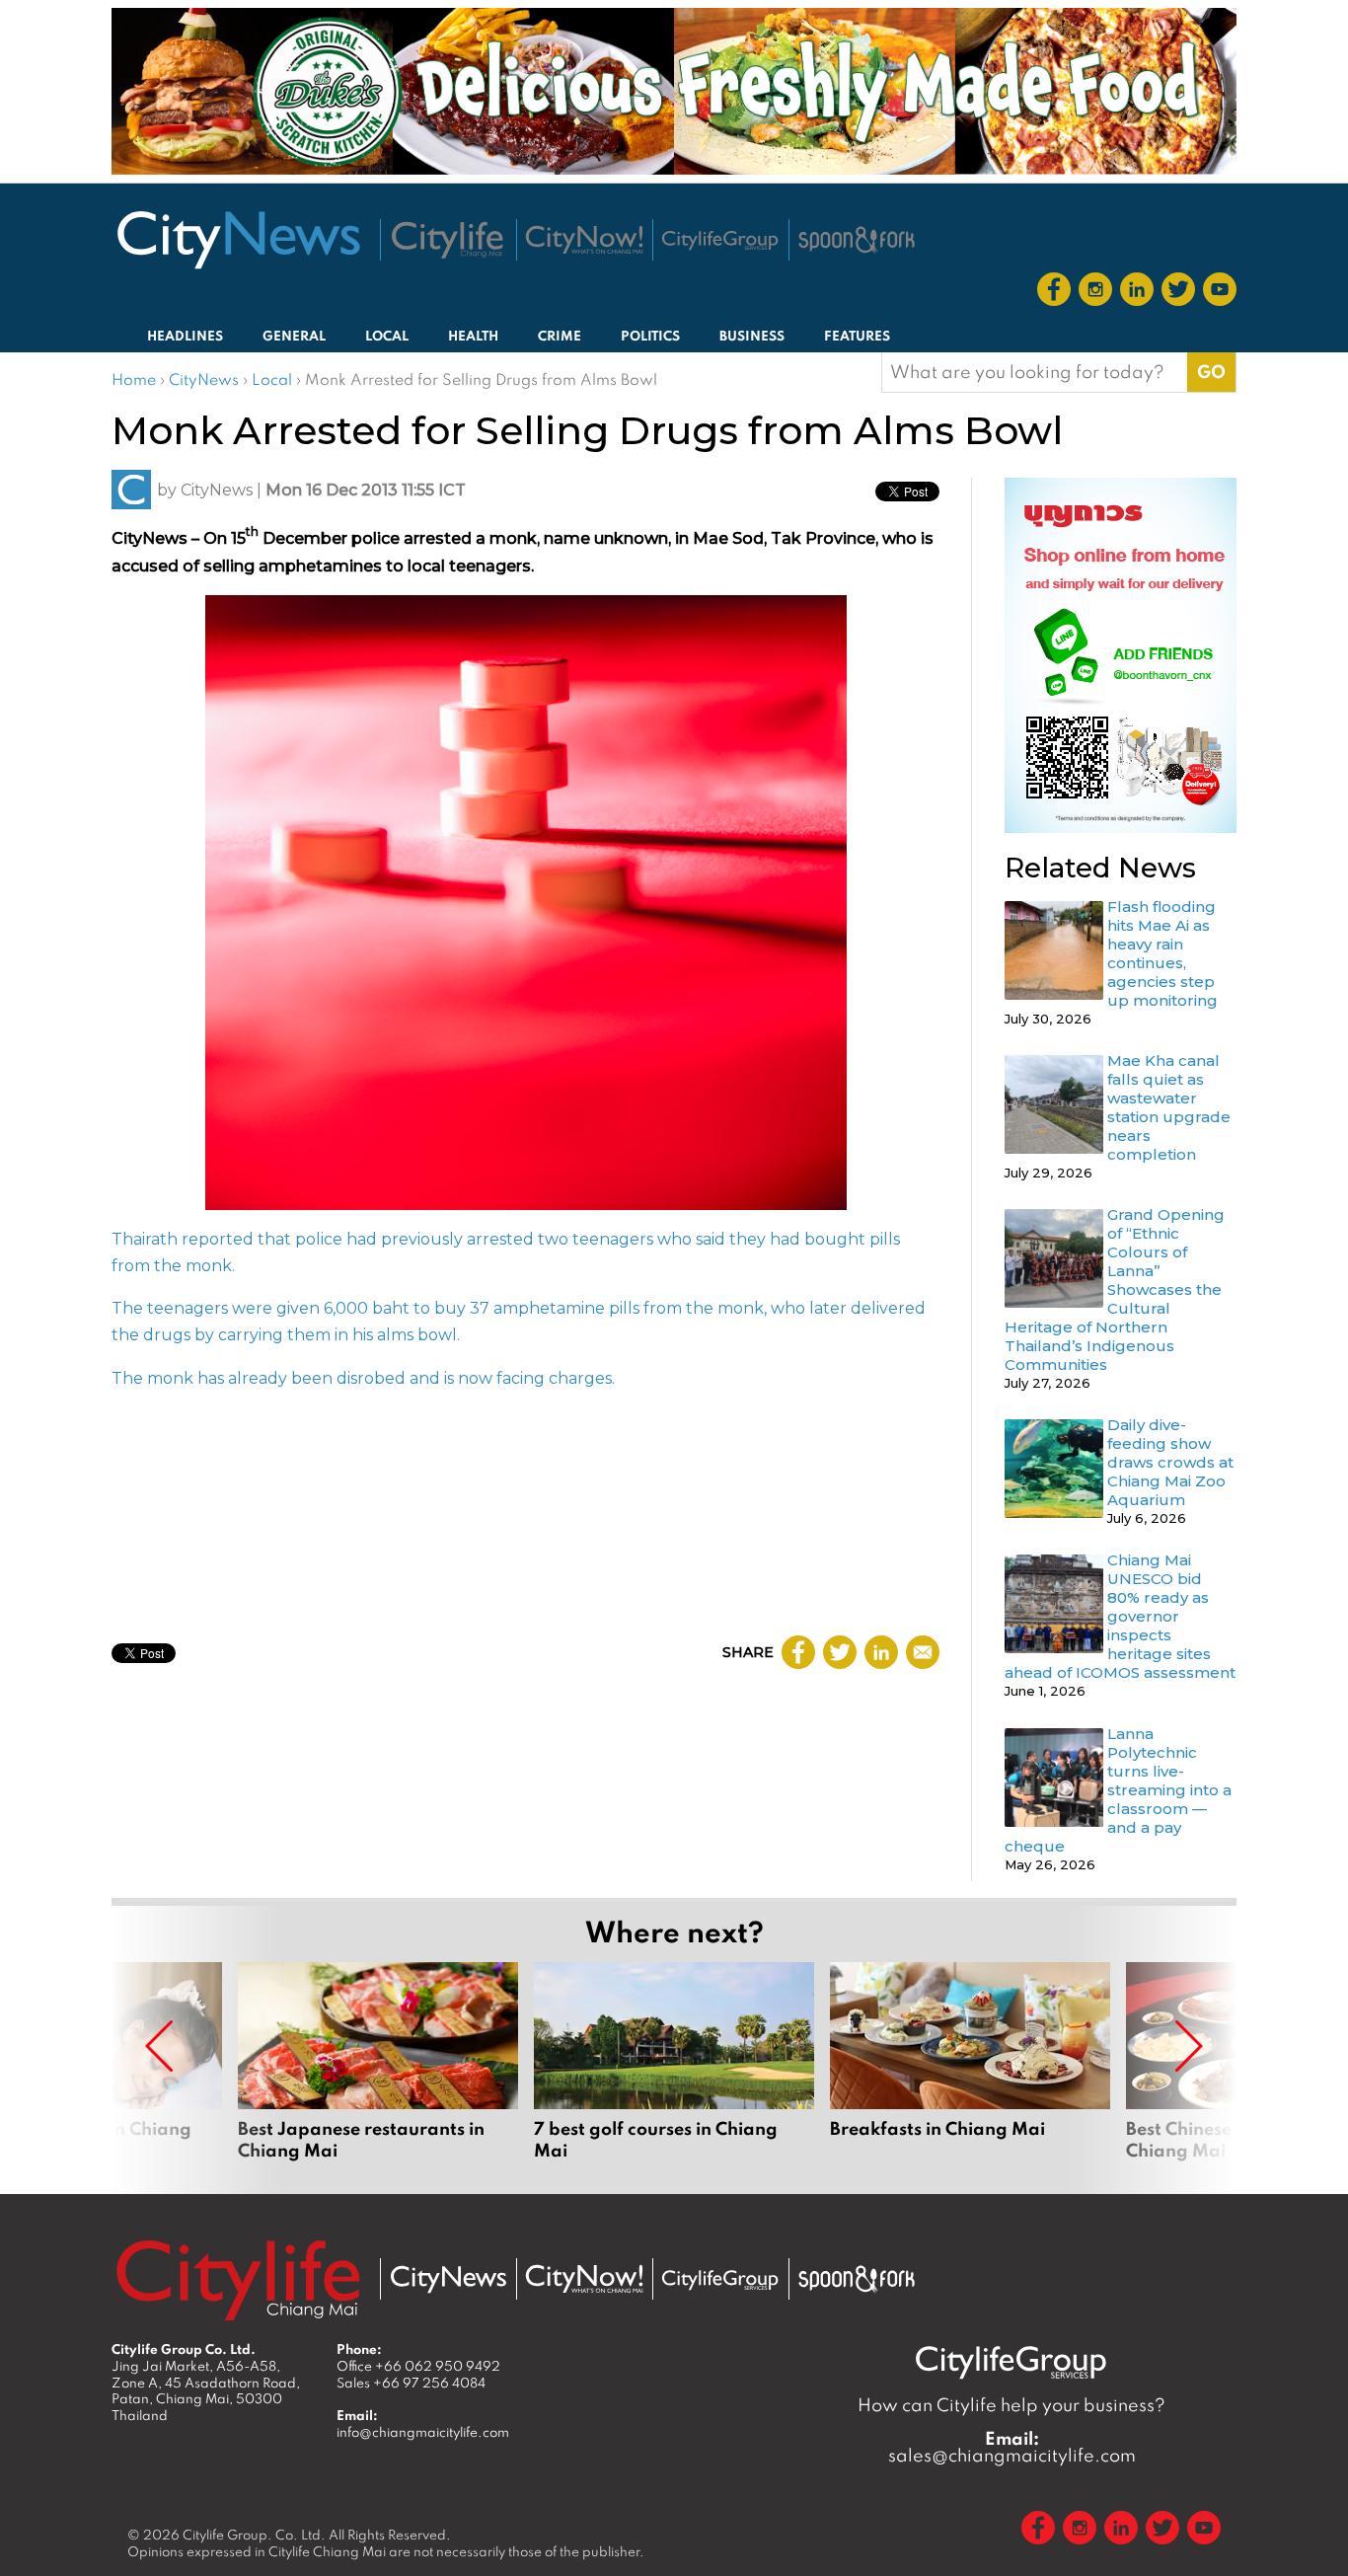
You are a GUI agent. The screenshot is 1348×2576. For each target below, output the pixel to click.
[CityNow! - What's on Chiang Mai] (584, 240)
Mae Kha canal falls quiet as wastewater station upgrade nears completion (1169, 1107)
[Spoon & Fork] (857, 240)
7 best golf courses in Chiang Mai (674, 2062)
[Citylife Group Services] (720, 240)
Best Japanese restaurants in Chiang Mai (378, 2062)
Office (418, 2366)
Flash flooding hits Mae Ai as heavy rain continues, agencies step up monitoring (1162, 953)
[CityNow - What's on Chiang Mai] (584, 2279)
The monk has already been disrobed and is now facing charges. (363, 1378)
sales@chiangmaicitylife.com (1012, 2447)
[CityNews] (238, 240)
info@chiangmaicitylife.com (423, 2432)
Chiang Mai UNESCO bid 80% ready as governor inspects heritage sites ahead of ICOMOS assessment (1120, 1616)
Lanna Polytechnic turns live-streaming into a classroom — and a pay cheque (1118, 1790)
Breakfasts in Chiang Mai (970, 2062)
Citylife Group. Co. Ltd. (254, 2535)
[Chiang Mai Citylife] (448, 240)
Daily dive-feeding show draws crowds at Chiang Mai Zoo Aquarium (1170, 1462)
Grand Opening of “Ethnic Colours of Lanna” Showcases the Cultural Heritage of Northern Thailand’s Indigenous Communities (1115, 1289)
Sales (411, 2383)
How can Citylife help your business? (1011, 2405)
